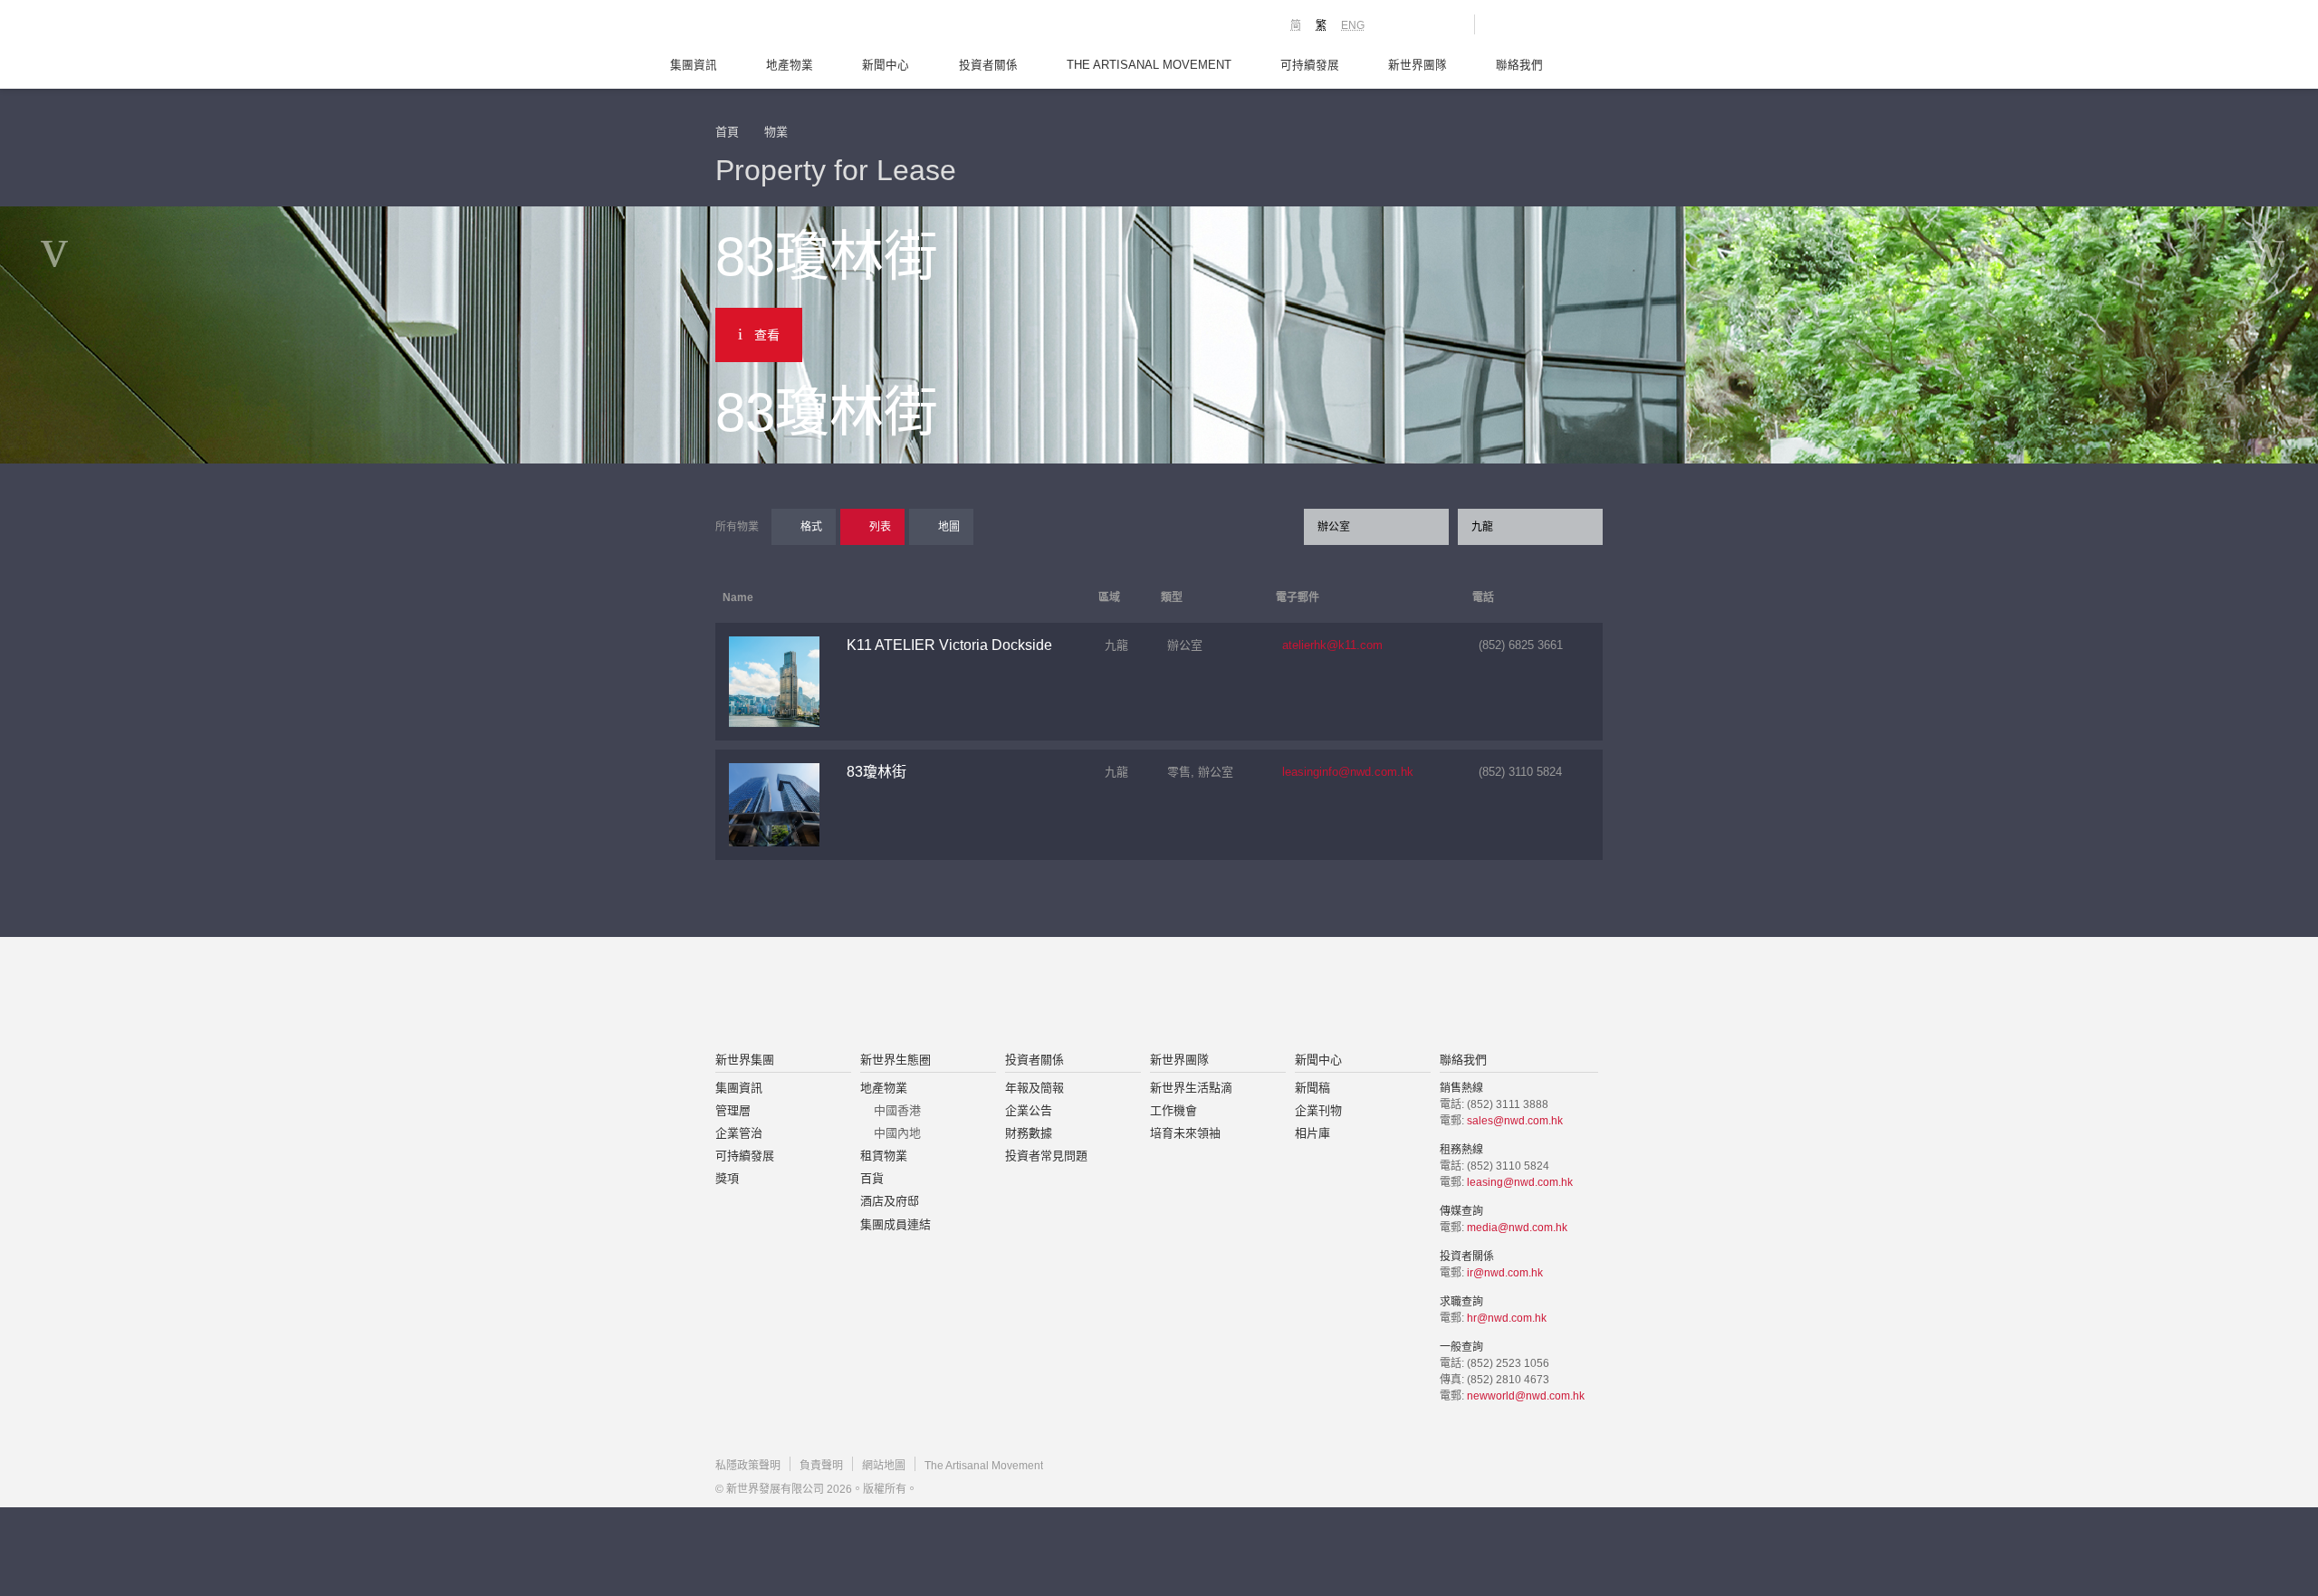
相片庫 (1312, 1133)
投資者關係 (988, 65)
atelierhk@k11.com (1332, 645)
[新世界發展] (815, 27)
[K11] (1397, 24)
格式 (811, 527)
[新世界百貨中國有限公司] (1341, 996)
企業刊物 (1318, 1110)
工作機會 (1173, 1110)
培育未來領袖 (1185, 1133)
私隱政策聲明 (748, 1466)
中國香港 (897, 1110)
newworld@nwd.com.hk (1526, 1396)
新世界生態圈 (896, 1060)
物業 (776, 132)
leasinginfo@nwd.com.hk (1348, 772)
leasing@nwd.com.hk (1520, 1182)
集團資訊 (694, 65)
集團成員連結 (896, 1224)
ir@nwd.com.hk (1505, 1273)
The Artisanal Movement (1149, 65)
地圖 (949, 527)
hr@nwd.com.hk (1507, 1318)
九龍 (1482, 527)
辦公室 (1334, 527)
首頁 (727, 132)
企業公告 (1029, 1110)
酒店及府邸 (890, 1201)
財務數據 (1029, 1133)
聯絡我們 (1519, 65)
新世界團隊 (1418, 65)
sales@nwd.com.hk (1515, 1121)
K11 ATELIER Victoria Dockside (949, 645)
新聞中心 (886, 65)
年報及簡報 (1034, 1088)
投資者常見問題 (1046, 1156)
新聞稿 (1312, 1088)
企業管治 (739, 1133)
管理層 (733, 1110)
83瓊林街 (876, 772)
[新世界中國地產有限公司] (1135, 996)
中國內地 (897, 1133)
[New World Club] (1447, 24)
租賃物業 (884, 1156)
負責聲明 (821, 1466)
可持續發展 (1310, 65)
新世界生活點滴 (1191, 1088)
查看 (767, 335)
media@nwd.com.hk (1517, 1228)
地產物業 (790, 65)
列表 (880, 527)
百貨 (872, 1178)
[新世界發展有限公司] (954, 996)
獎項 (727, 1178)
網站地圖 (884, 1466)
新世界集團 (745, 1060)
